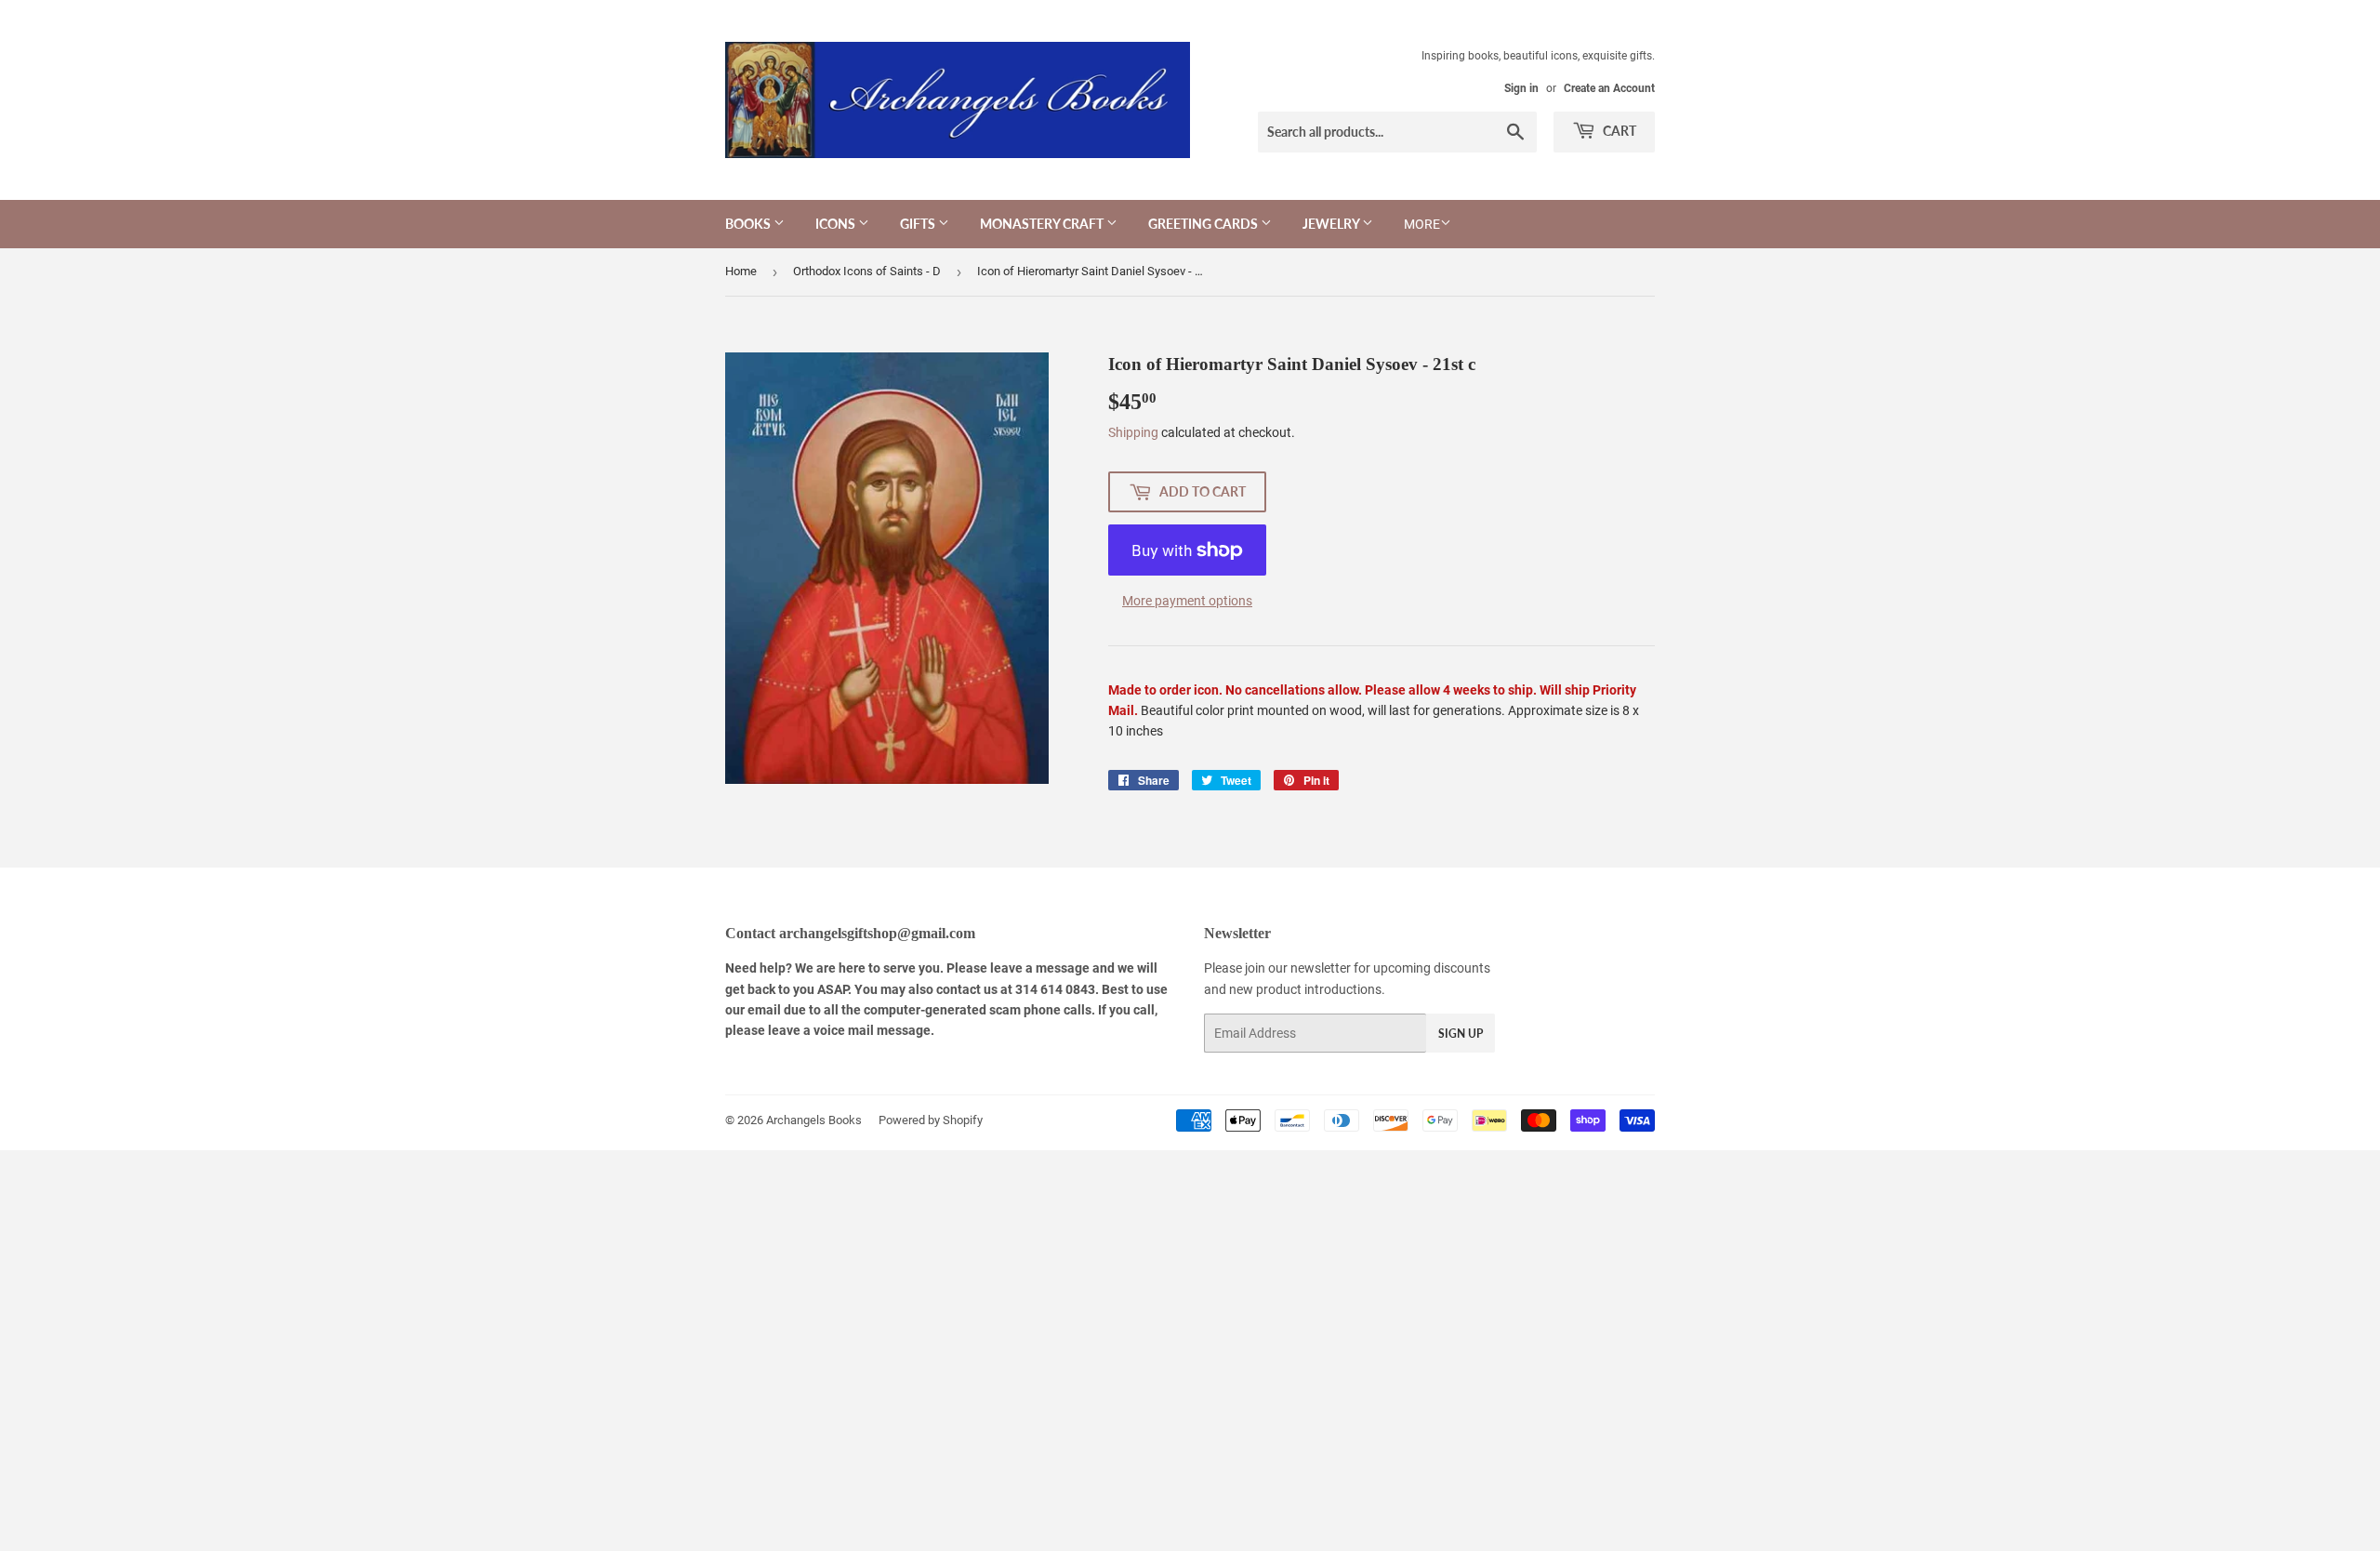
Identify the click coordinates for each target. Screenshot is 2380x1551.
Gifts (919, 224)
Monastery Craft (1043, 224)
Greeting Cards (1204, 224)
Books (749, 224)
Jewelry (1332, 224)
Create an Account (1609, 88)
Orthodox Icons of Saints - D (867, 271)
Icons (837, 224)
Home (741, 271)
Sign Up (1461, 1034)
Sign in (1521, 88)
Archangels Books (814, 1120)
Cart (1618, 131)
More (1422, 224)
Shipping (1133, 432)
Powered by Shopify (931, 1120)
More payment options (1187, 601)
